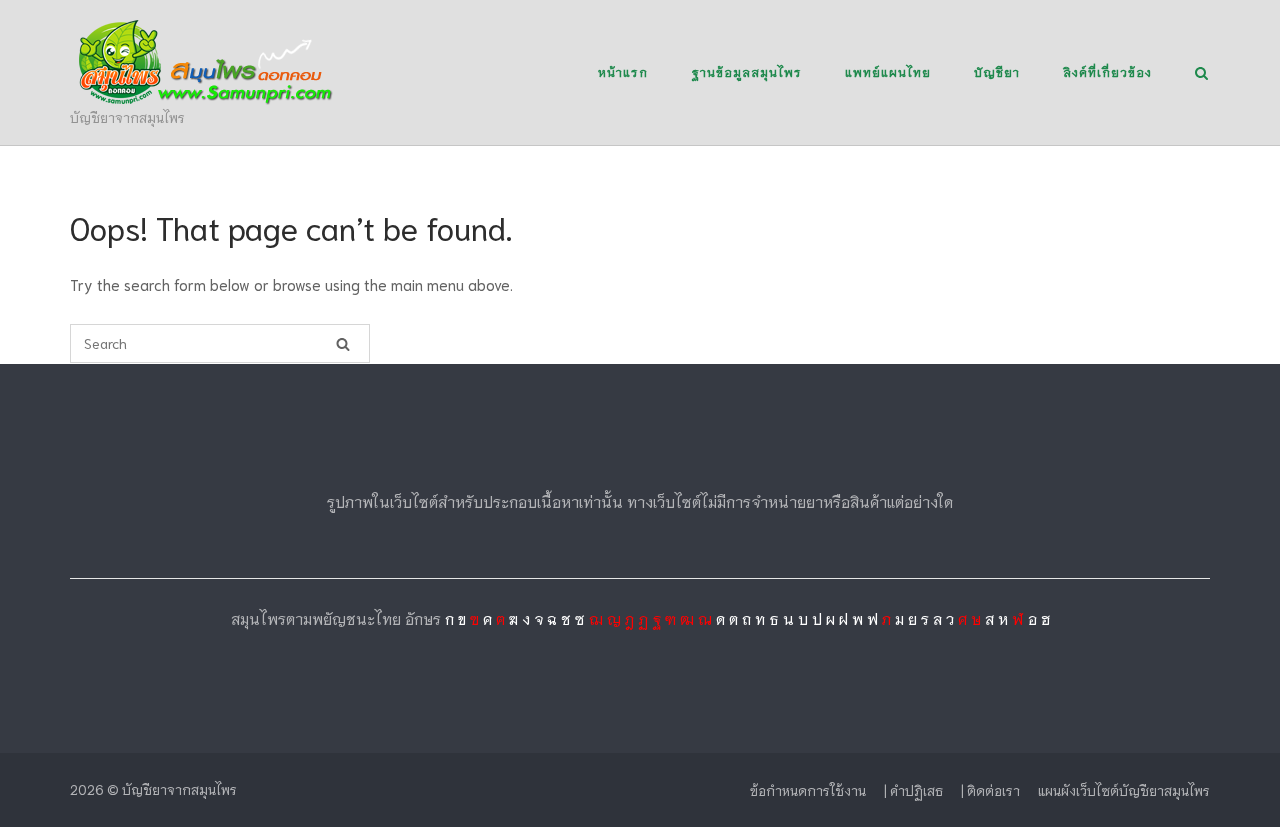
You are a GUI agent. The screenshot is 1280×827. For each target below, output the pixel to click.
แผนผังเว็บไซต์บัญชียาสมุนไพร (1124, 790)
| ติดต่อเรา (990, 790)
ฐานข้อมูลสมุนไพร (746, 71)
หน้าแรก (623, 71)
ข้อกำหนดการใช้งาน (808, 790)
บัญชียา (997, 71)
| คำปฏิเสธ (913, 790)
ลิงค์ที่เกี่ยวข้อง (1107, 71)
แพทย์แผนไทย (888, 71)
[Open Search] (1201, 74)
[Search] (343, 343)
